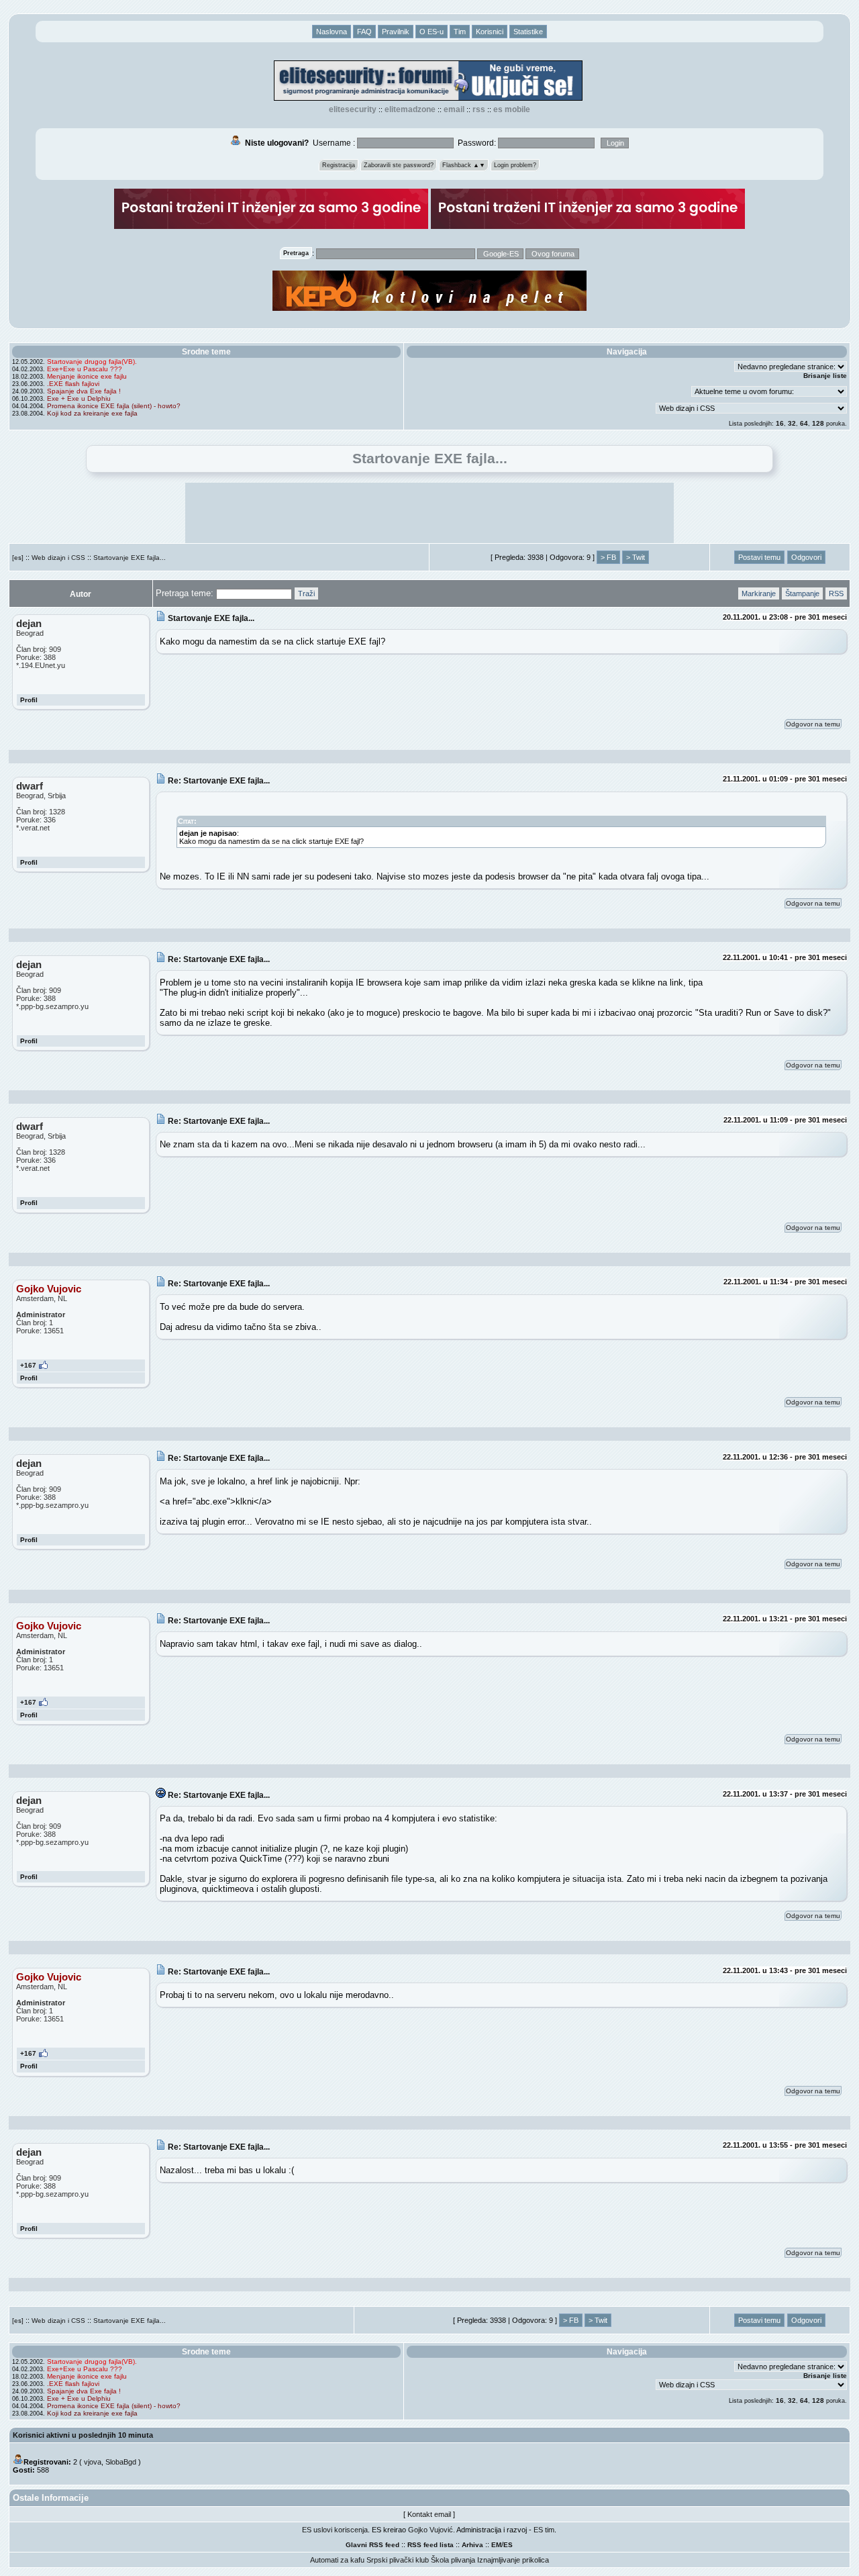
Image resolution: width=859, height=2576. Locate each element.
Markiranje (759, 593)
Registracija (339, 165)
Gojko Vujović (431, 2530)
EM (496, 2545)
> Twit (636, 557)
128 (818, 423)
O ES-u (432, 32)
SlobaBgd (121, 2462)
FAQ (364, 32)
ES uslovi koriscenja (335, 2530)
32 (792, 423)
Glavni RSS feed (372, 2545)
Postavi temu (759, 557)
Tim (460, 32)
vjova (93, 2462)
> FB (608, 557)
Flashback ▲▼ (464, 165)
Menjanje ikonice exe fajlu (87, 376)
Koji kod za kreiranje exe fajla (92, 413)
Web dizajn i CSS (58, 558)
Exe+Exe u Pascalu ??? (85, 369)
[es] (18, 558)
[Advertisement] (429, 513)
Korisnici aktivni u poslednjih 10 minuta (83, 2435)
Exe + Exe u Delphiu (79, 398)
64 (804, 423)
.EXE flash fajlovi (73, 384)
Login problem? (515, 165)
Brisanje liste (825, 376)
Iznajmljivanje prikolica (513, 2560)
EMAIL (454, 109)
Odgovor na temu (813, 724)
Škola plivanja (453, 2560)
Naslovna (332, 32)
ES (508, 2545)
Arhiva (472, 2545)
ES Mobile (512, 109)
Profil (29, 700)
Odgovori (806, 557)
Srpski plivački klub (398, 2560)
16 (780, 423)
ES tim (544, 2530)
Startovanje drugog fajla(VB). (92, 362)
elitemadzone (410, 109)
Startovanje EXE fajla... (130, 558)
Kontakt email (429, 2514)
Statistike (528, 32)
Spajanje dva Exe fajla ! (84, 391)
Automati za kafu (337, 2560)
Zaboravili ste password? (399, 165)
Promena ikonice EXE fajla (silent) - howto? (114, 406)
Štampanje (802, 593)
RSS (479, 109)
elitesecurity (353, 109)
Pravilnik (396, 32)
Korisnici (490, 32)
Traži (306, 593)
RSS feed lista (431, 2545)
